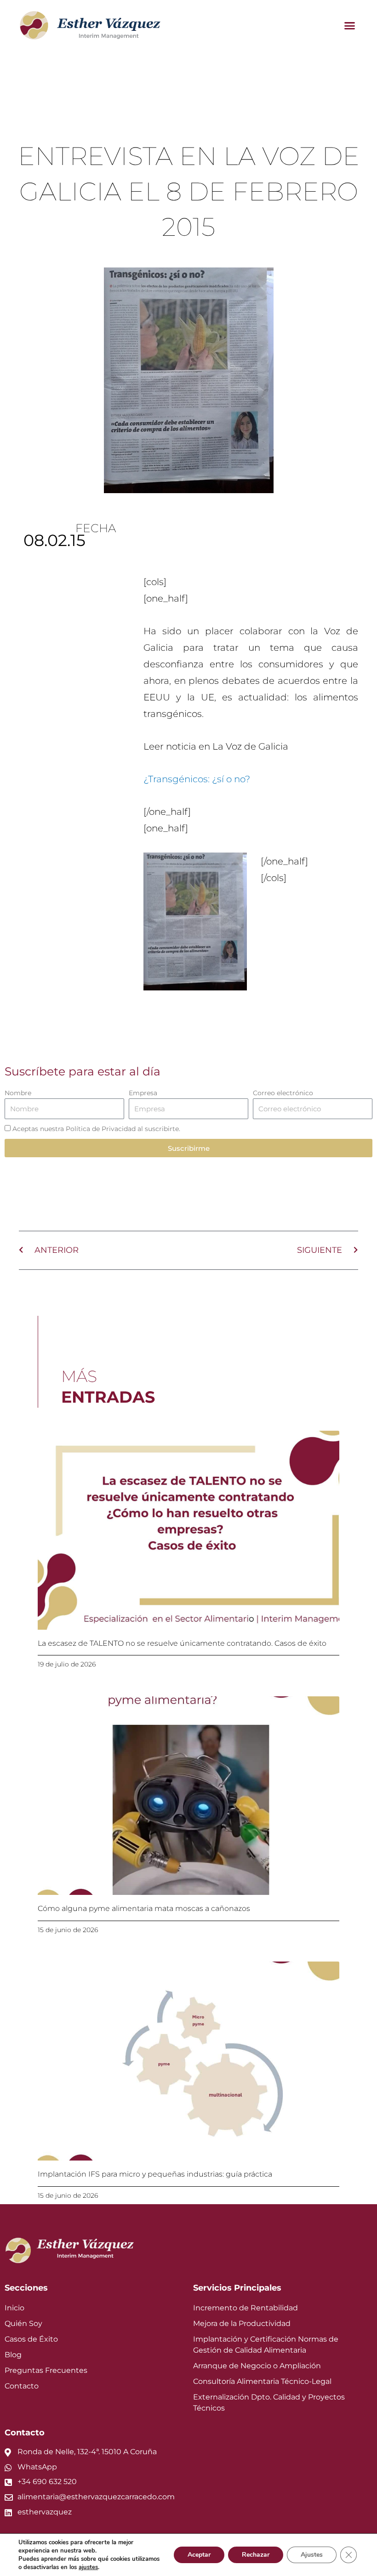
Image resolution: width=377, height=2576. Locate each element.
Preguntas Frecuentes (46, 2370)
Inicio (14, 2308)
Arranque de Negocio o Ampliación (257, 2366)
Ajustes (312, 2555)
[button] (349, 25)
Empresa (143, 1093)
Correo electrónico (283, 1093)
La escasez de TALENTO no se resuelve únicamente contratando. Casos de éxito (182, 1643)
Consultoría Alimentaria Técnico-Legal (262, 2381)
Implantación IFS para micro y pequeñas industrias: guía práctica (155, 2174)
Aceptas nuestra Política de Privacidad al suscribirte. (96, 1129)
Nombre (18, 1093)
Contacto (22, 2386)
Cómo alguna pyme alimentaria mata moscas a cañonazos (144, 1908)
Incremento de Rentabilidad (246, 2308)
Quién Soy (23, 2323)
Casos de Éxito (31, 2339)
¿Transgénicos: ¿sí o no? (197, 779)
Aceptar (199, 2555)
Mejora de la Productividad (242, 2323)
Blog (13, 2355)
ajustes (88, 2567)
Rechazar (256, 2555)
